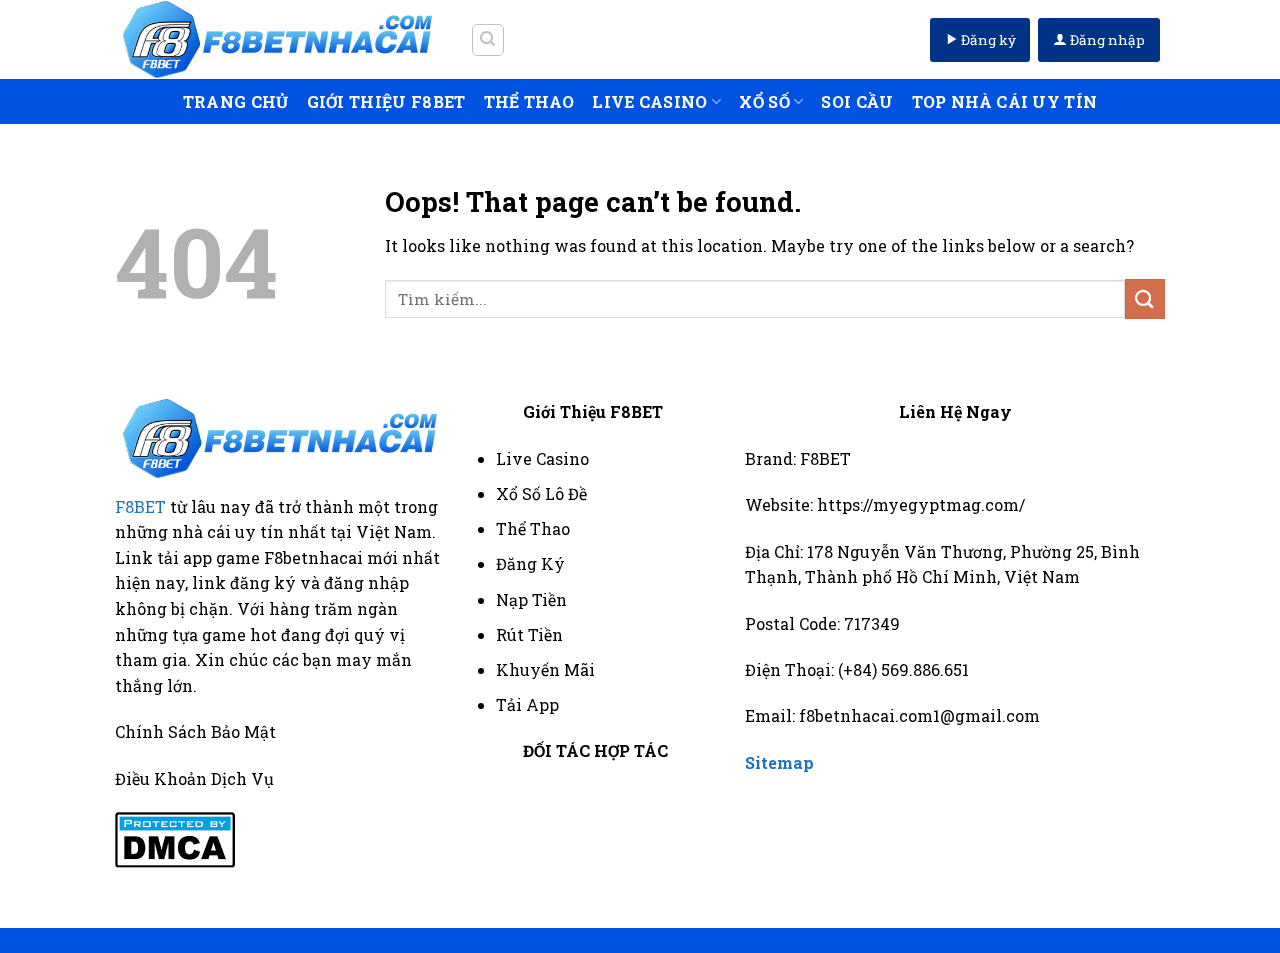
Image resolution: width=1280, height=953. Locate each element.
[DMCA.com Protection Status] (175, 837)
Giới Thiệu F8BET (386, 101)
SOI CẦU (857, 101)
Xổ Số (764, 101)
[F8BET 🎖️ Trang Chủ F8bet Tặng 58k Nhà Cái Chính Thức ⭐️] (277, 39)
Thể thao (529, 101)
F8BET (140, 506)
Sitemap (779, 762)
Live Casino (650, 101)
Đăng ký (987, 40)
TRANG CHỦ (236, 101)
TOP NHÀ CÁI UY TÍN (1005, 101)
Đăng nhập (1106, 40)
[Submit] (1145, 298)
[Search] (488, 40)
